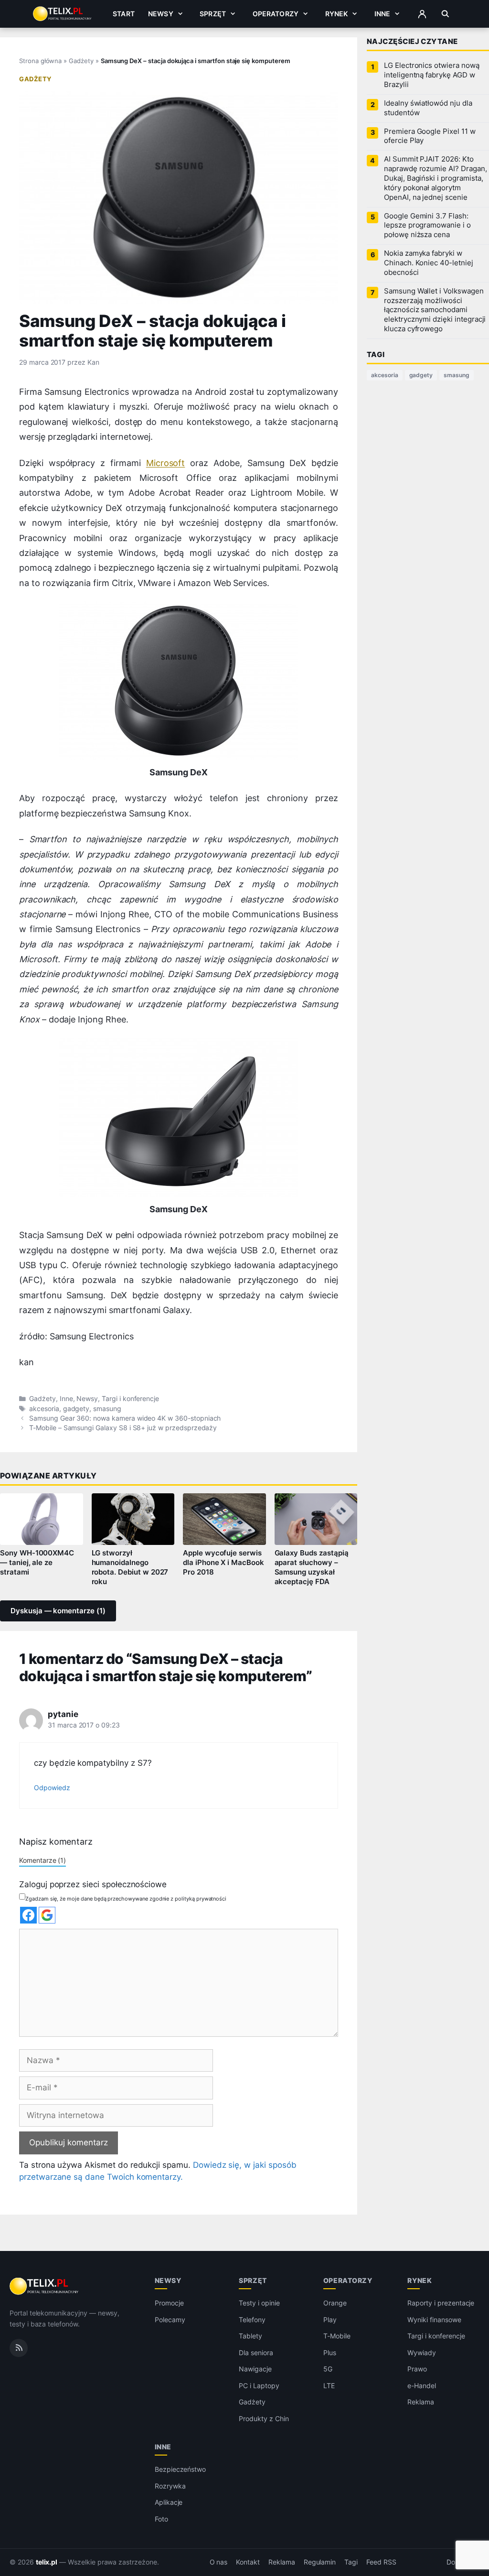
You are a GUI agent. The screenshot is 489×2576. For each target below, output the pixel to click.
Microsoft (166, 463)
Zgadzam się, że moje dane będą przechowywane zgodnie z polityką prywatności (126, 1899)
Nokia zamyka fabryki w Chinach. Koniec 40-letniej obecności (429, 263)
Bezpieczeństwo (180, 2469)
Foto (161, 2519)
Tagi (351, 2562)
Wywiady (422, 2353)
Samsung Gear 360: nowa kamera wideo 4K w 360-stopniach (125, 1418)
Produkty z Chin (264, 2418)
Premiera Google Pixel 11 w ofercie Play (430, 136)
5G (328, 2369)
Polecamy (170, 2320)
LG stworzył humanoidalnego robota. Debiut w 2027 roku (130, 1567)
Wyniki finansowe (434, 2320)
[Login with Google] (47, 1915)
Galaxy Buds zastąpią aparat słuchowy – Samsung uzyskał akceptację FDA (312, 1567)
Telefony (252, 2320)
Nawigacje (255, 2369)
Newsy (161, 14)
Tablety (250, 2336)
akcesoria (44, 1409)
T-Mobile (337, 2336)
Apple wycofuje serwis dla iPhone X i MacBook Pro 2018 (223, 1563)
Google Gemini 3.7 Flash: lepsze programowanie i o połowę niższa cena (427, 226)
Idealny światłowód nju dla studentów (428, 108)
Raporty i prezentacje (441, 2303)
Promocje (169, 2303)
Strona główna (40, 61)
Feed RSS (381, 2562)
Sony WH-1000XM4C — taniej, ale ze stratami (37, 1563)
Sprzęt (213, 14)
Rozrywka (170, 2486)
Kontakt (248, 2562)
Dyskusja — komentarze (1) (58, 1611)
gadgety (76, 1409)
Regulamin (320, 2562)
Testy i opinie (259, 2303)
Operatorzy (276, 14)
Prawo (417, 2369)
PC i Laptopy (259, 2386)
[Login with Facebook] (28, 1915)
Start (124, 14)
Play (330, 2320)
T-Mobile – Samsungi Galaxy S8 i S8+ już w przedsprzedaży (123, 1428)
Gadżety (81, 61)
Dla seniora (256, 2353)
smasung (107, 1409)
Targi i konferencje (130, 1399)
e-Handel (422, 2386)
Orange (335, 2303)
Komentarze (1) (43, 1860)
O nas (219, 2562)
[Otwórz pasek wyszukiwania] (445, 14)
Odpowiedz (52, 1788)
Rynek (337, 14)
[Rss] (19, 2348)
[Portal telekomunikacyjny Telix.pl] (45, 2286)
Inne (383, 14)
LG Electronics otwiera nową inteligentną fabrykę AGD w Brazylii (432, 75)
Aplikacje (169, 2502)
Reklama (421, 2402)
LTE (329, 2386)
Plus (330, 2353)
